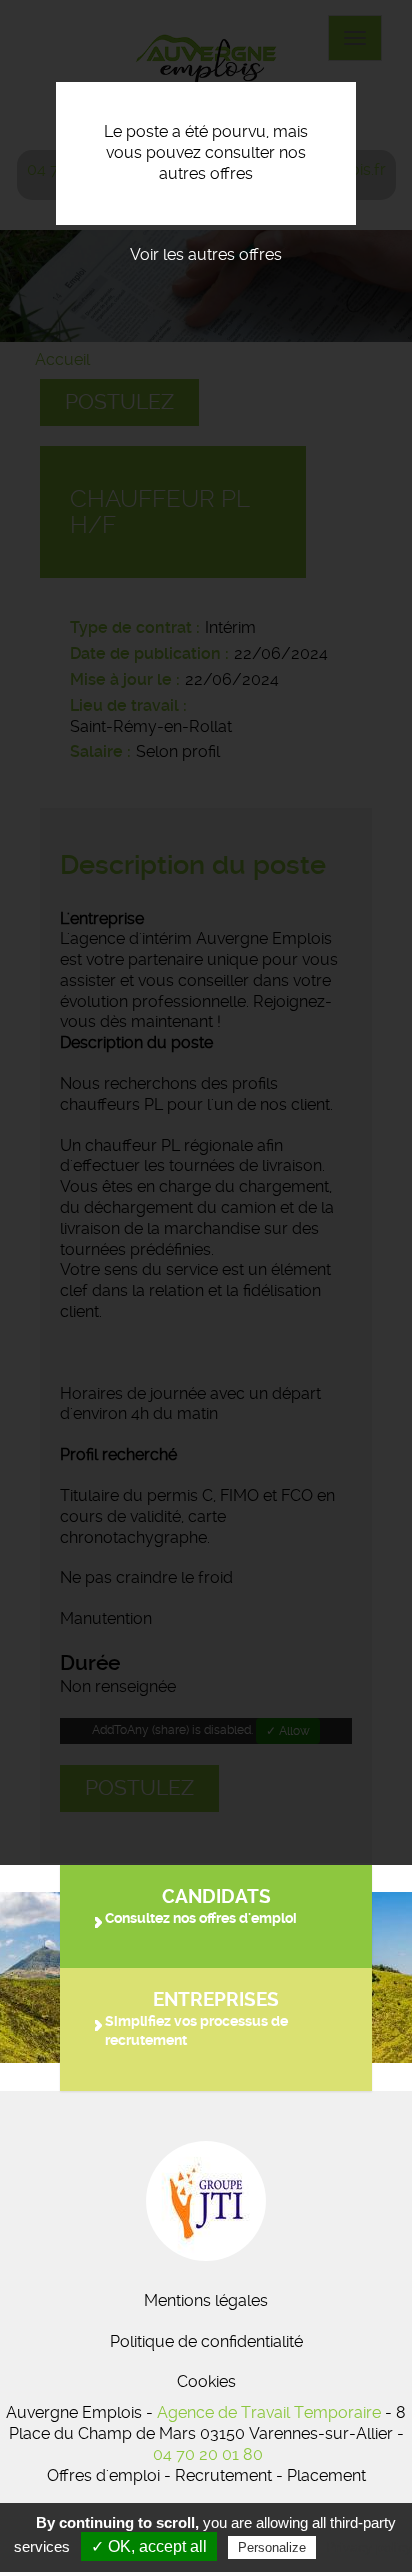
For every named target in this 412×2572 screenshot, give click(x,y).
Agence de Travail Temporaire (269, 2412)
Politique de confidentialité (206, 2341)
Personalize (272, 2547)
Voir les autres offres (206, 254)
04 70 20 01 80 (208, 2454)
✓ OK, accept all (149, 2546)
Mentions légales (206, 2300)
